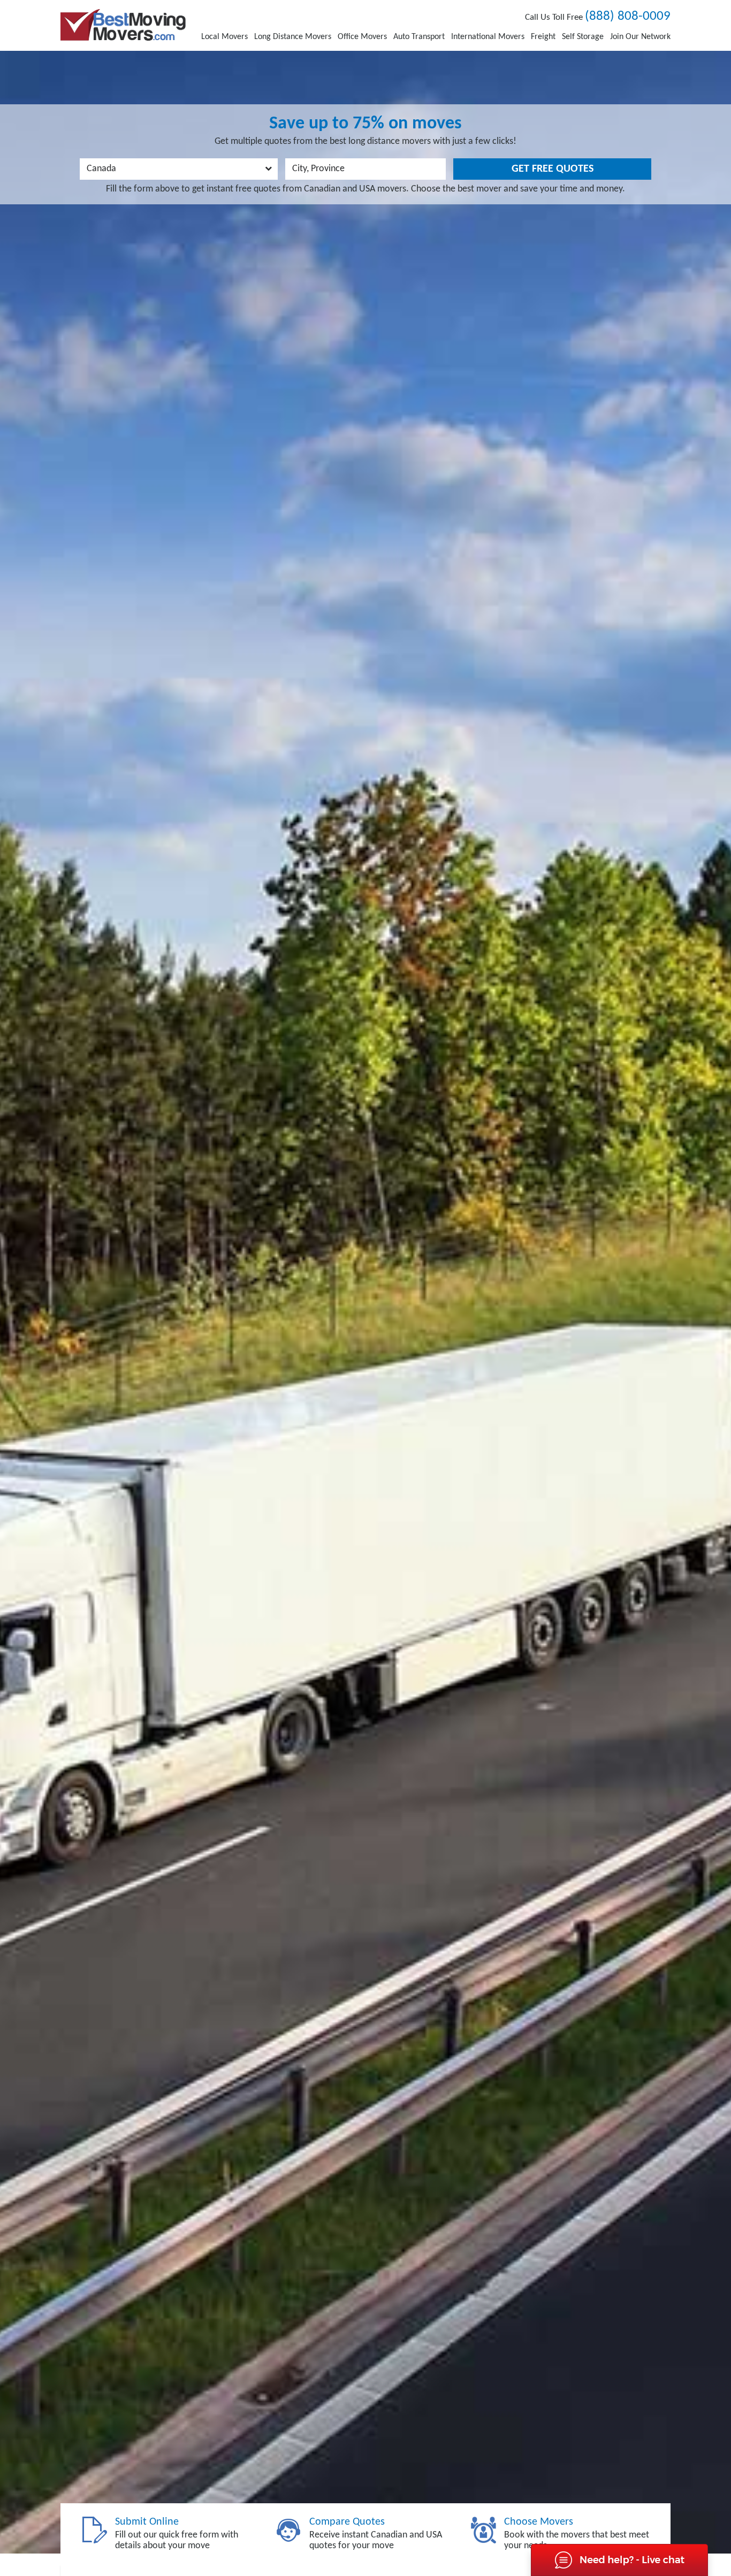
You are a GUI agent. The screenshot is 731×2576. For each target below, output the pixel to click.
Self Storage (583, 37)
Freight (543, 37)
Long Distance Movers (293, 37)
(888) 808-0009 (628, 16)
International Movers (488, 37)
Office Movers (362, 37)
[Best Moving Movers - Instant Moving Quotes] (123, 25)
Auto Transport (419, 37)
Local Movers (224, 37)
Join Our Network (640, 37)
